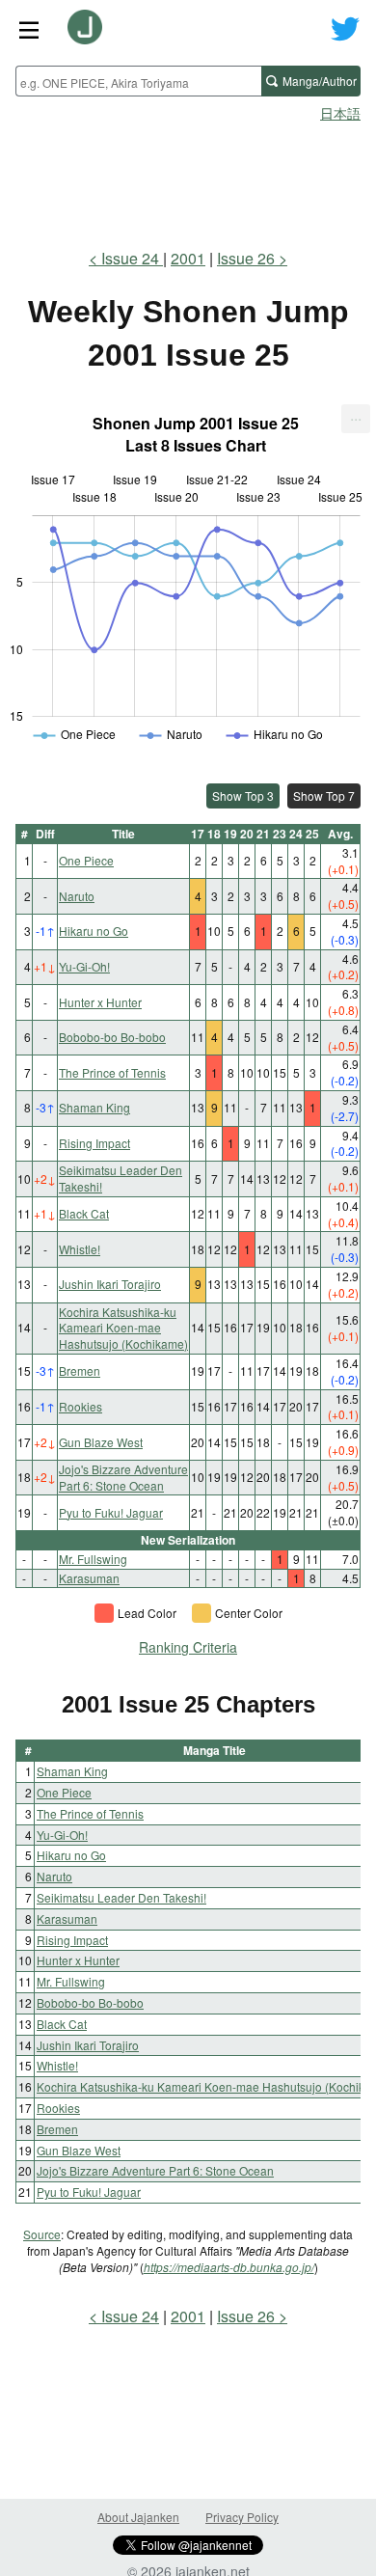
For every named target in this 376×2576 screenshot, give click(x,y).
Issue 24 (132, 258)
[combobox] (138, 81)
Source (42, 2234)
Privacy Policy (242, 2517)
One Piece (86, 860)
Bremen (80, 1370)
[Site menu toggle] (29, 29)
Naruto (77, 896)
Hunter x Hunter (100, 1002)
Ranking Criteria (188, 1647)
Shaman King (94, 1107)
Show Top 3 (243, 795)
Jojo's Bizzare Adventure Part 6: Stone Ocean (123, 1477)
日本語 (340, 113)
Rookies (81, 1406)
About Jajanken (138, 2517)
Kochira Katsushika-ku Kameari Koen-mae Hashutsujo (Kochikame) (123, 1328)
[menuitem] (356, 419)
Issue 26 (246, 258)
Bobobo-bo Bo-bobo (112, 1037)
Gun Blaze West (101, 1442)
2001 (188, 258)
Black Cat (84, 1213)
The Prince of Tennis (112, 1072)
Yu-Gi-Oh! (84, 966)
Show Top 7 (324, 795)
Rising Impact (94, 1143)
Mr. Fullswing (93, 1559)
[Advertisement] (188, 179)
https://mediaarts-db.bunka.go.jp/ (229, 2267)
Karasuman (89, 1578)
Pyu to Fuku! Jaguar (111, 1512)
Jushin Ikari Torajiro (110, 1284)
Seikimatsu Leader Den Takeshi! (121, 1178)
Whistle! (80, 1249)
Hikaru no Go (94, 931)
